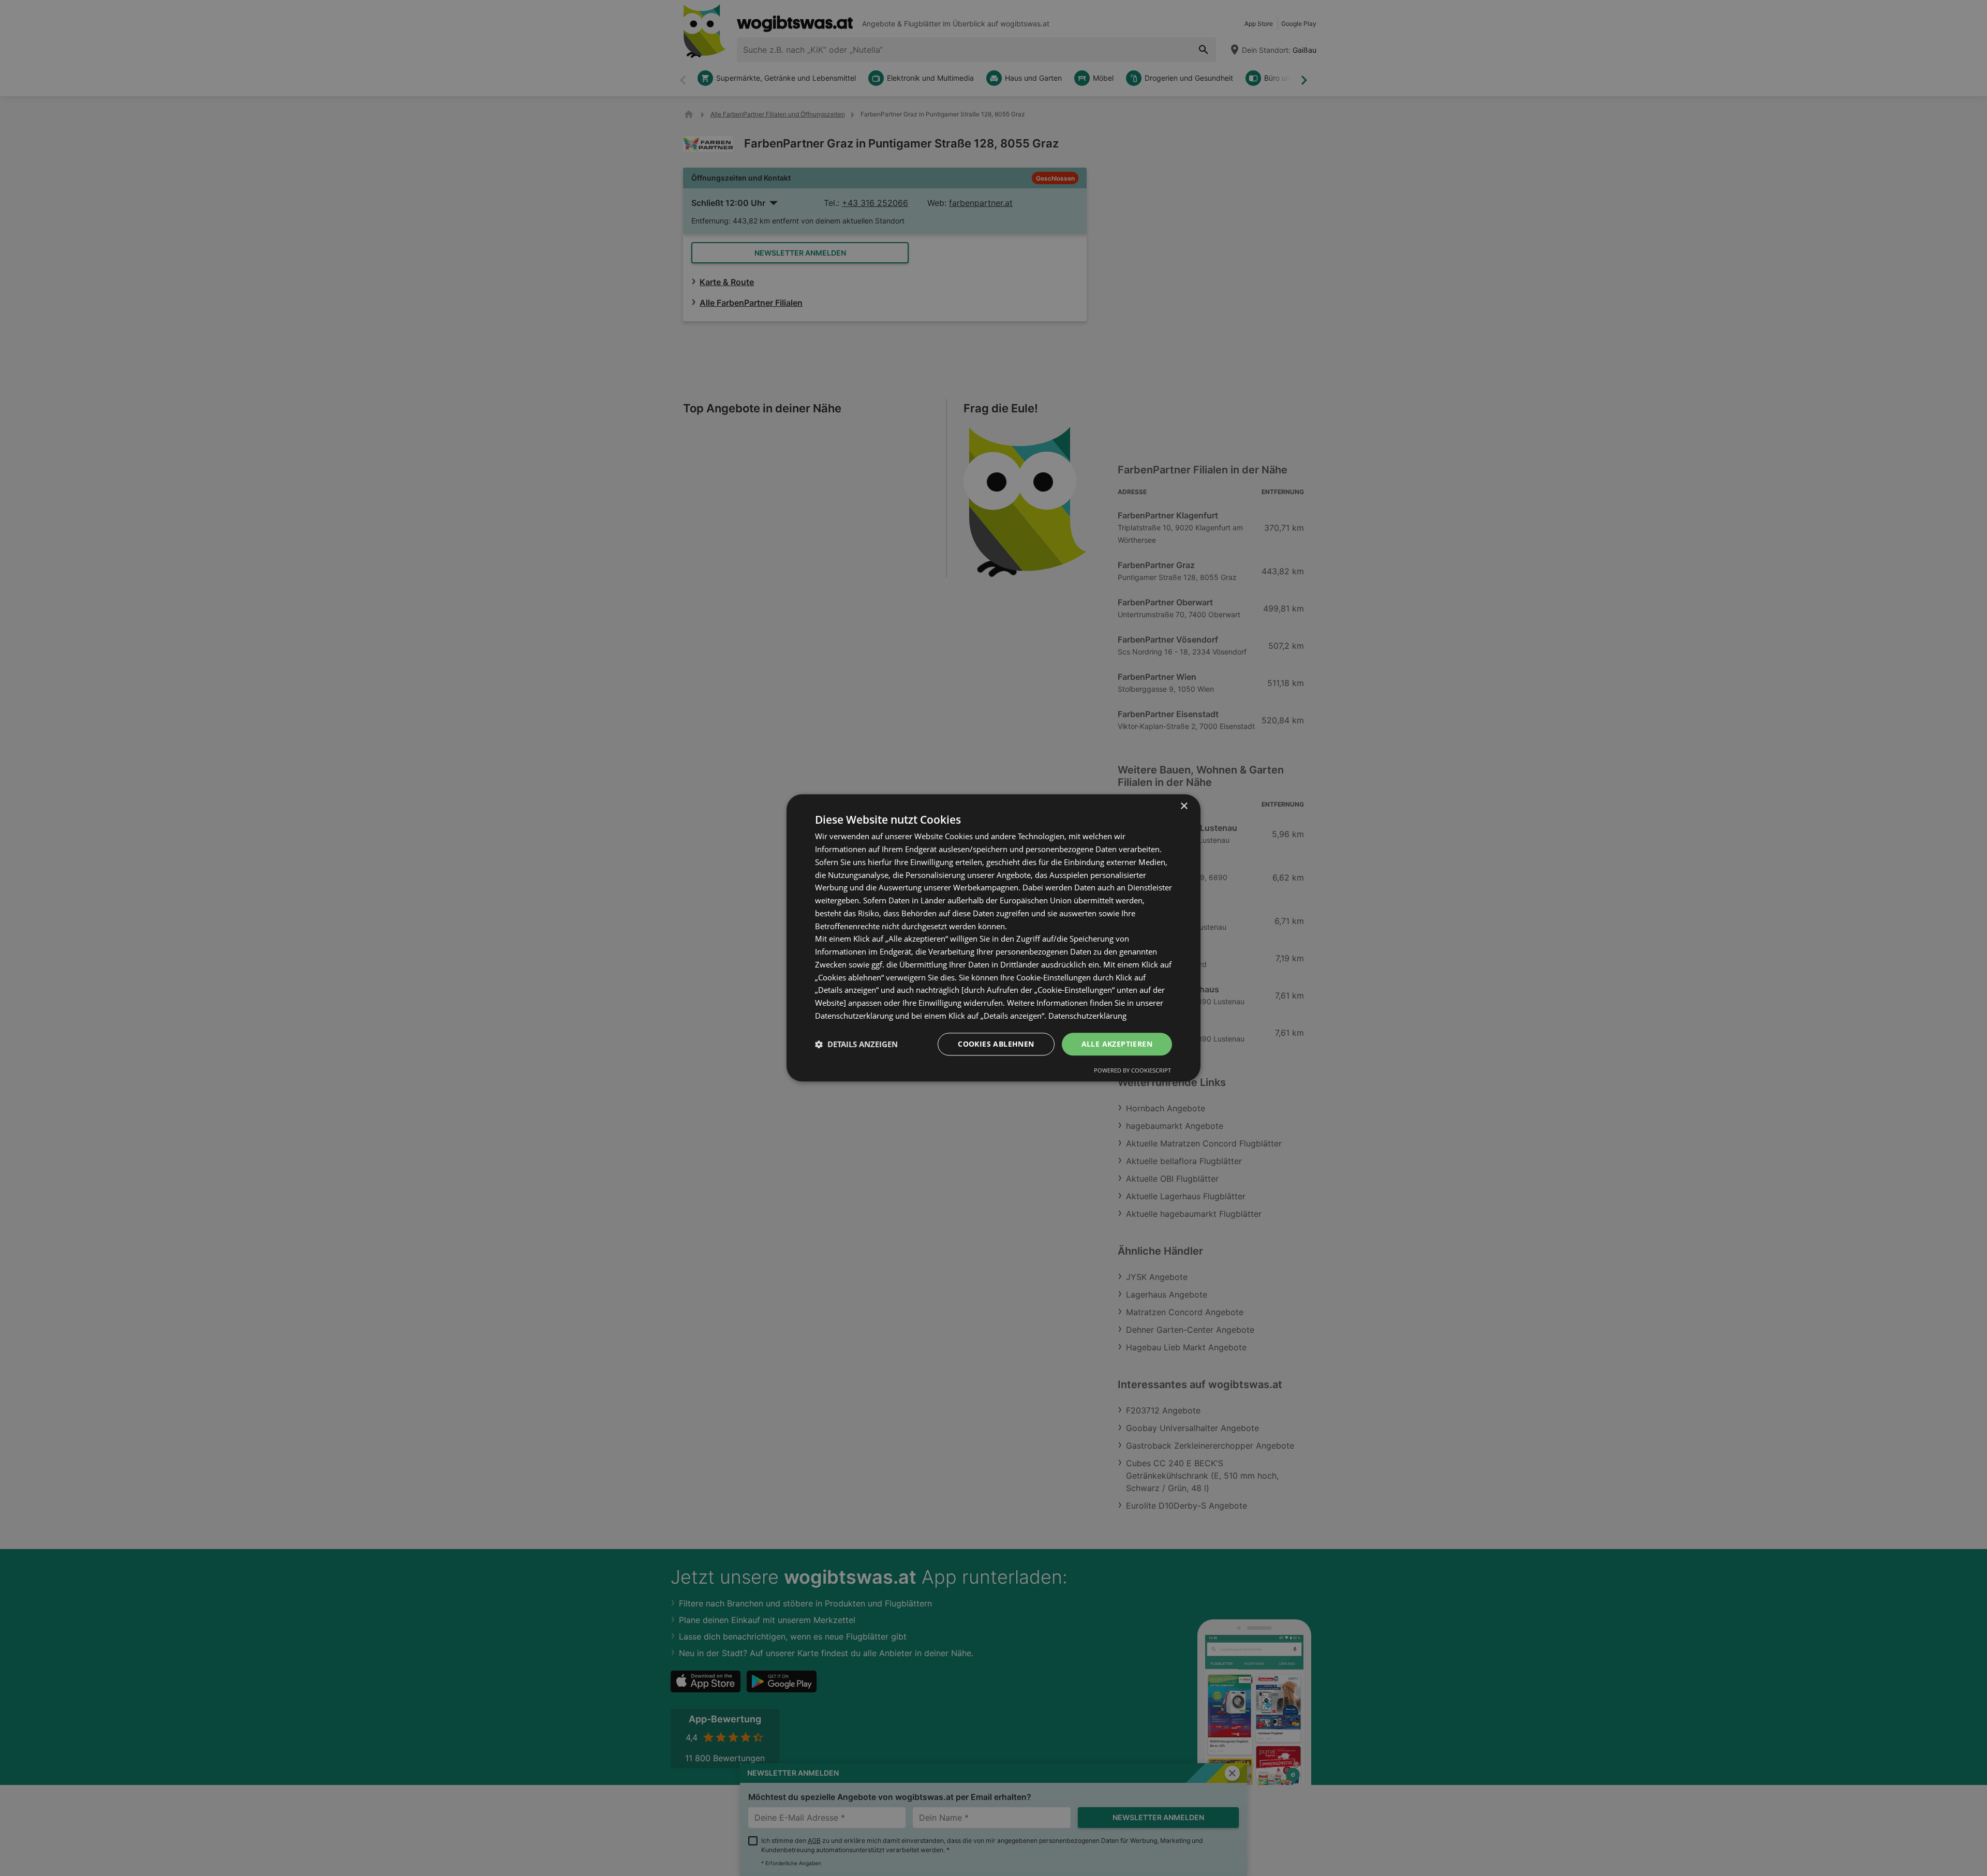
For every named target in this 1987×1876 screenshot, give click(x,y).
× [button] (1184, 806)
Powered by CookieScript (1132, 1071)
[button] (856, 1044)
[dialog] (993, 938)
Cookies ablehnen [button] (996, 1044)
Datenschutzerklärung (1087, 1016)
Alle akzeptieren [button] (1117, 1044)
